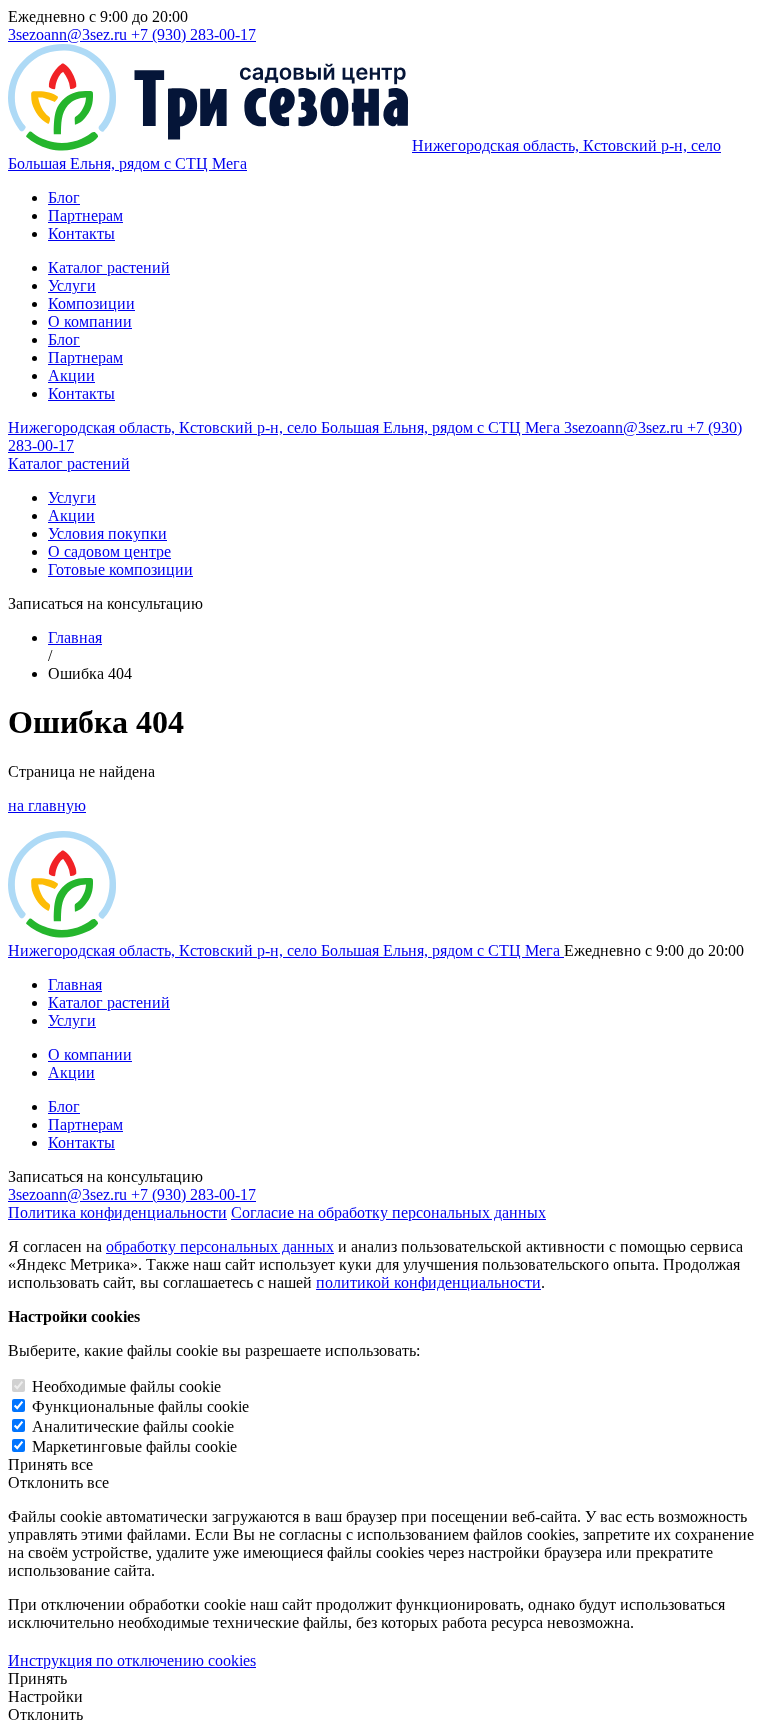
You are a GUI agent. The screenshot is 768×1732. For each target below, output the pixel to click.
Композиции (91, 303)
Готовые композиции (120, 569)
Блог (64, 197)
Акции (71, 375)
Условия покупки (107, 533)
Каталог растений (109, 267)
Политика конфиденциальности (117, 1212)
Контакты (81, 233)
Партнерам (85, 215)
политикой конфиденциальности (428, 1282)
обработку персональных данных (220, 1246)
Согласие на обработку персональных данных (388, 1212)
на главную (47, 805)
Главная (75, 637)
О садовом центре (109, 551)
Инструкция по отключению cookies (132, 1660)
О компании (90, 321)
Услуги (72, 285)
